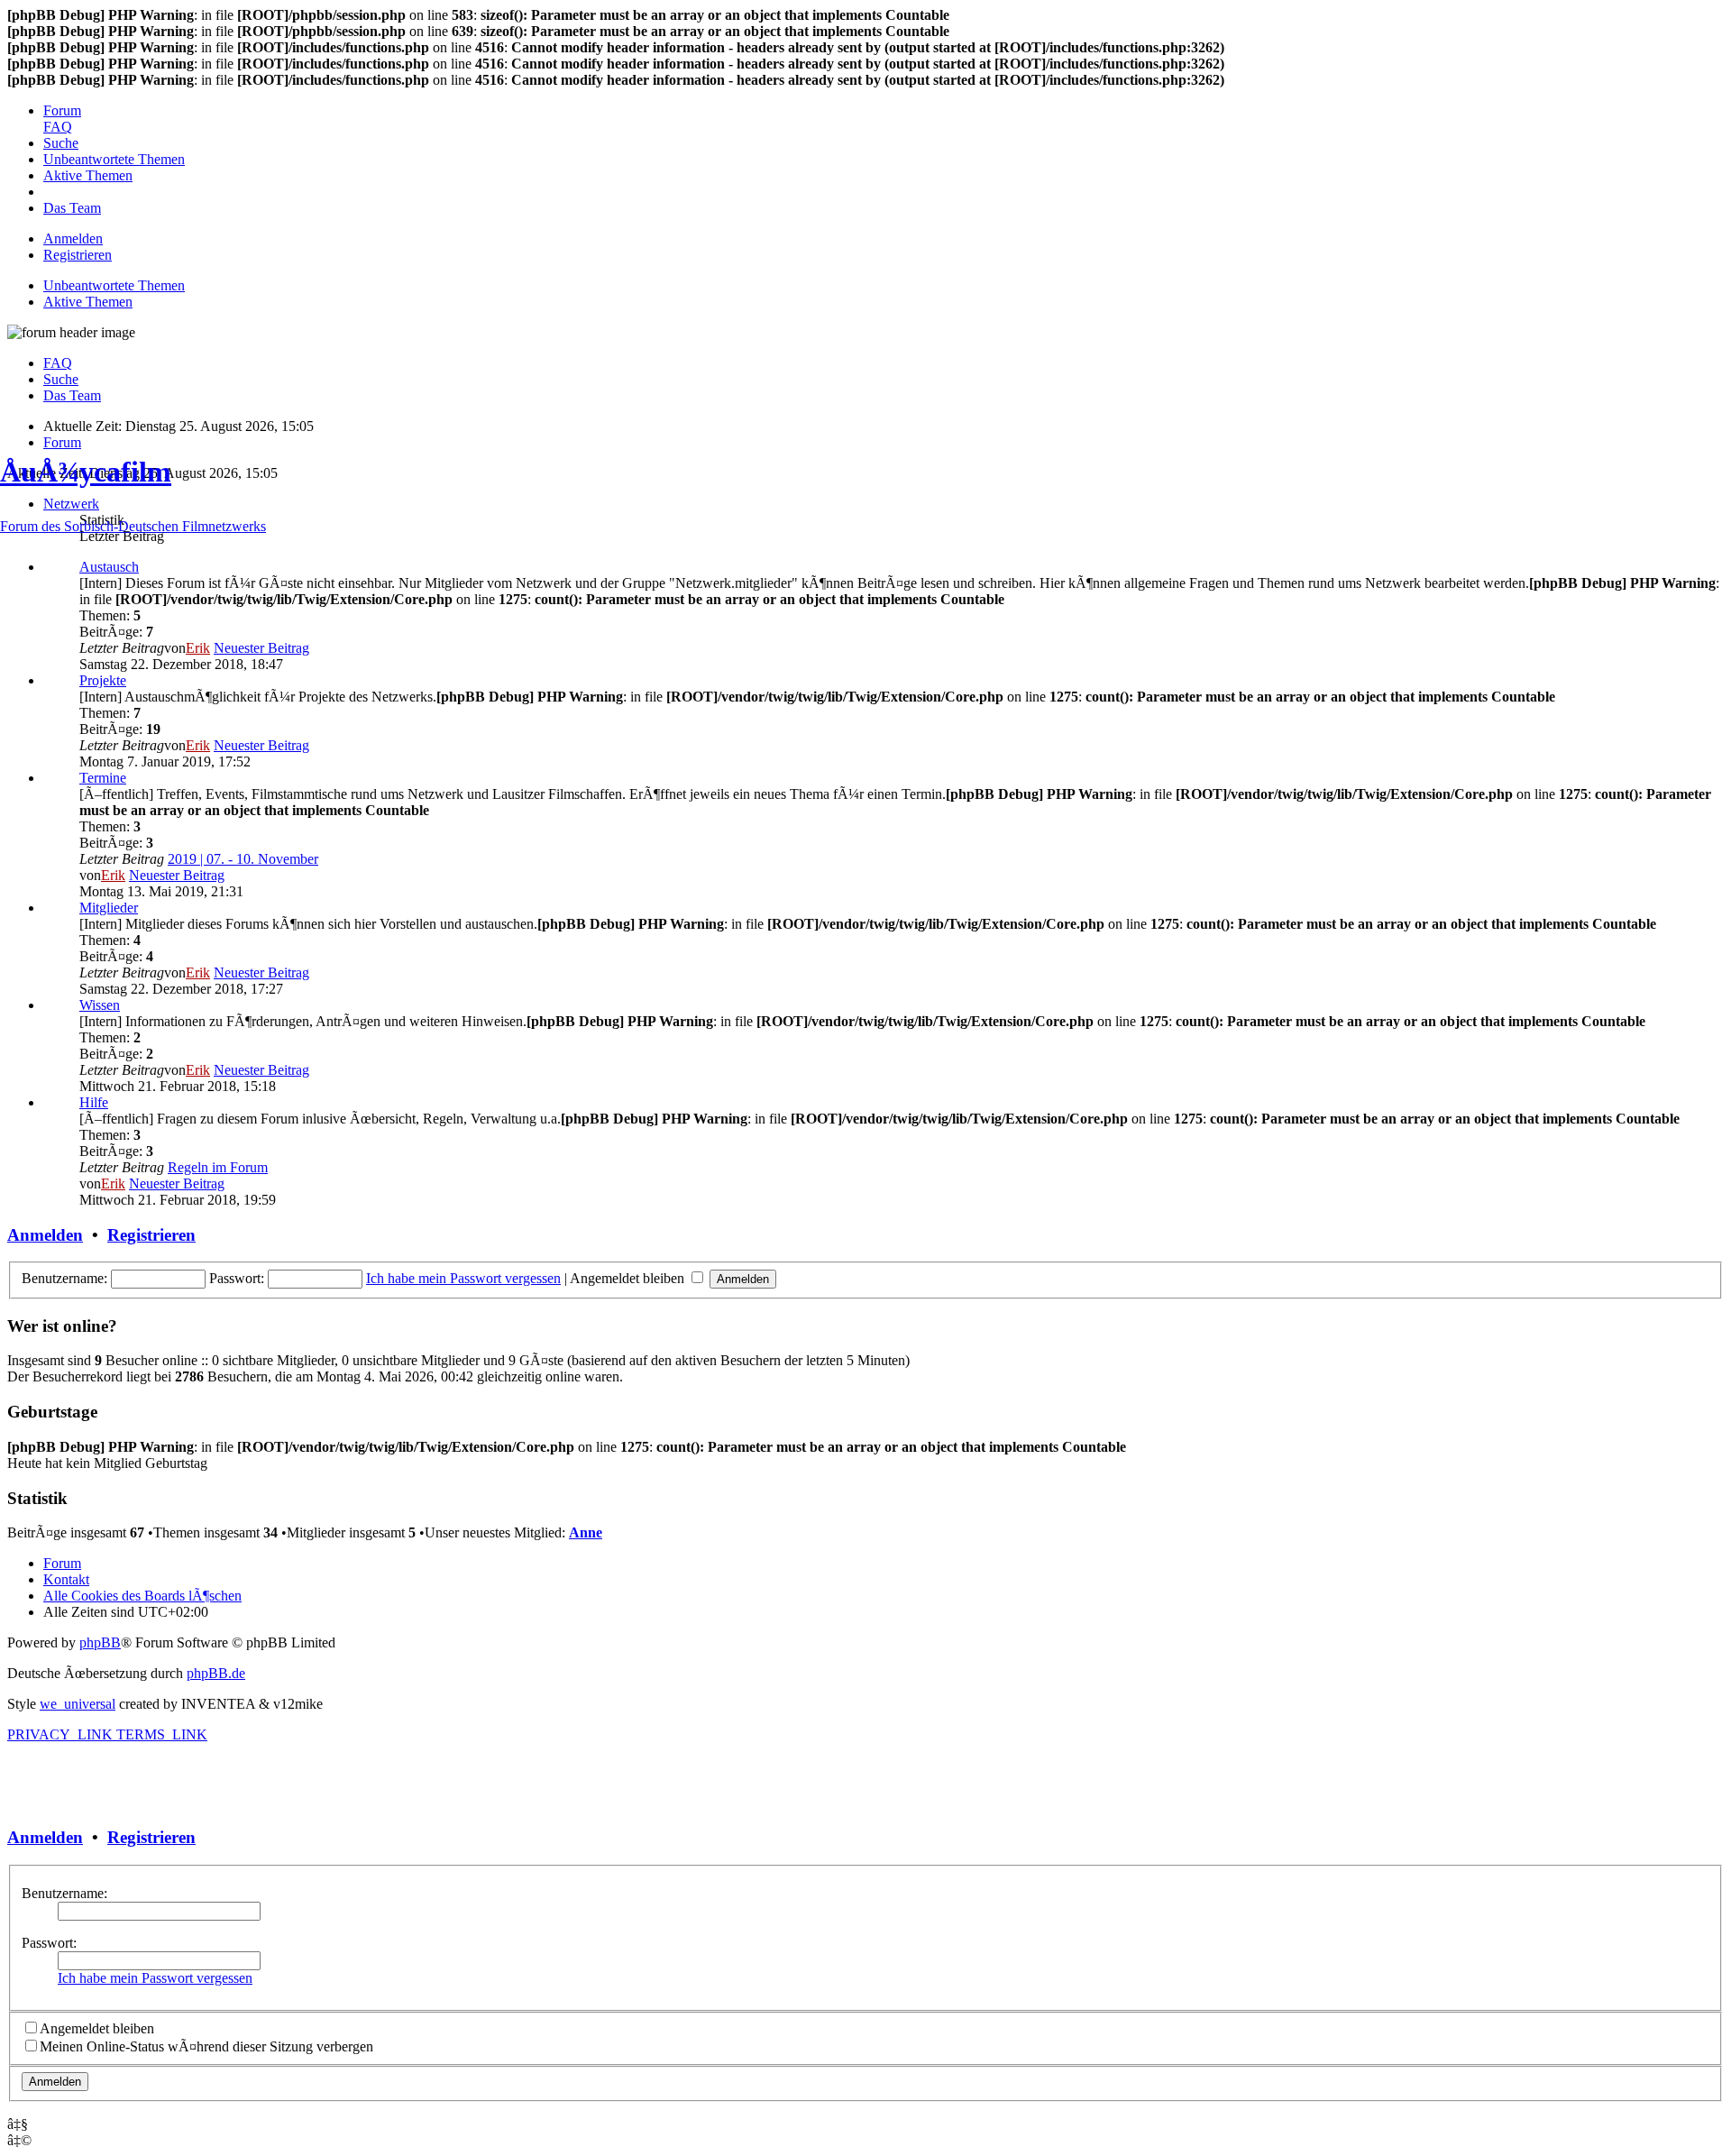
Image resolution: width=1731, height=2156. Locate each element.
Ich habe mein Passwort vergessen (155, 1978)
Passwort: (49, 1943)
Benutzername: (64, 1893)
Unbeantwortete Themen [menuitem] (114, 285)
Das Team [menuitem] (72, 395)
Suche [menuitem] (61, 379)
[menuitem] (62, 110)
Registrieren (151, 1837)
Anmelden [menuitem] (73, 239)
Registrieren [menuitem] (78, 255)
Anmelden (45, 1837)
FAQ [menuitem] (58, 363)
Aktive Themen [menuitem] (88, 302)
